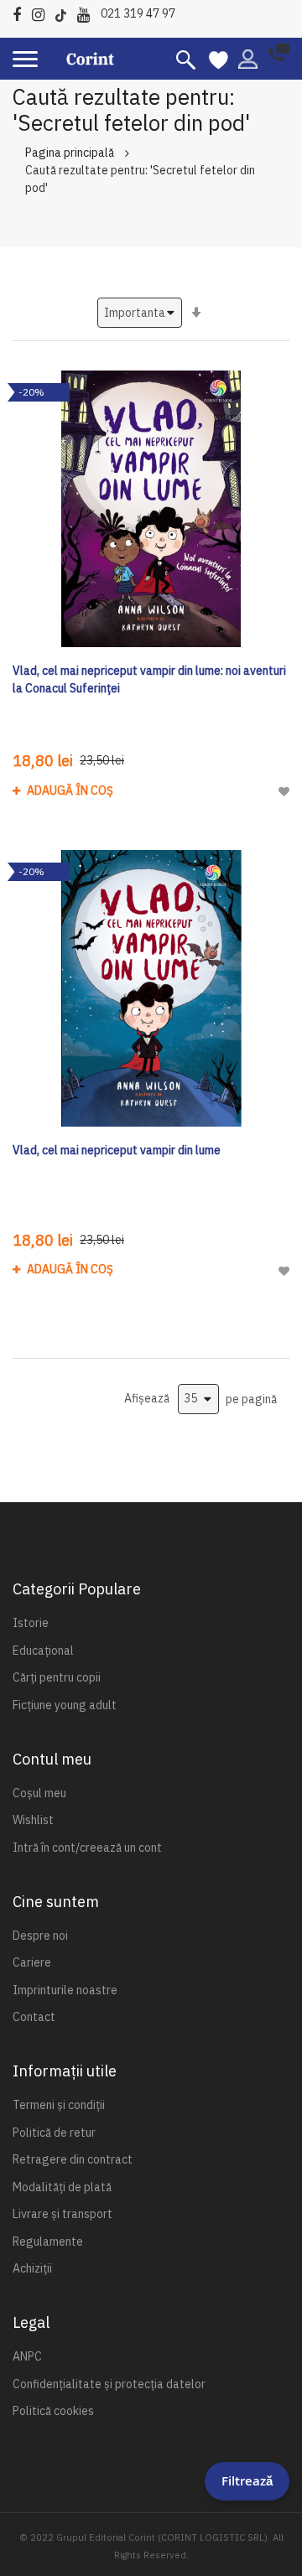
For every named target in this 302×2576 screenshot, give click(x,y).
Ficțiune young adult (65, 1705)
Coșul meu (39, 1793)
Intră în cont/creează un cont (87, 1848)
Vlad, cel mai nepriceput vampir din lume (117, 1150)
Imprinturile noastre (65, 1990)
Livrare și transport (62, 2214)
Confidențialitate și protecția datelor (109, 2384)
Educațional (43, 1651)
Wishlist (33, 1820)
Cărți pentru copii (57, 1677)
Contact (34, 2017)
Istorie (31, 1623)
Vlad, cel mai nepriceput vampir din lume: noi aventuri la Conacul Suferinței (149, 679)
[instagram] (42, 12)
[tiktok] (65, 12)
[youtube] (88, 12)
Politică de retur (54, 2133)
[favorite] (219, 59)
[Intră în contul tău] (248, 58)
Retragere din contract (73, 2159)
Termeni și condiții (59, 2105)
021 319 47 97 (138, 13)
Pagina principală (70, 153)
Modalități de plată (62, 2187)
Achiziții (32, 2268)
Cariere (32, 1962)
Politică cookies (53, 2411)
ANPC (27, 2356)
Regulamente (48, 2242)
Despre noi (40, 1936)
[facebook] (21, 12)
